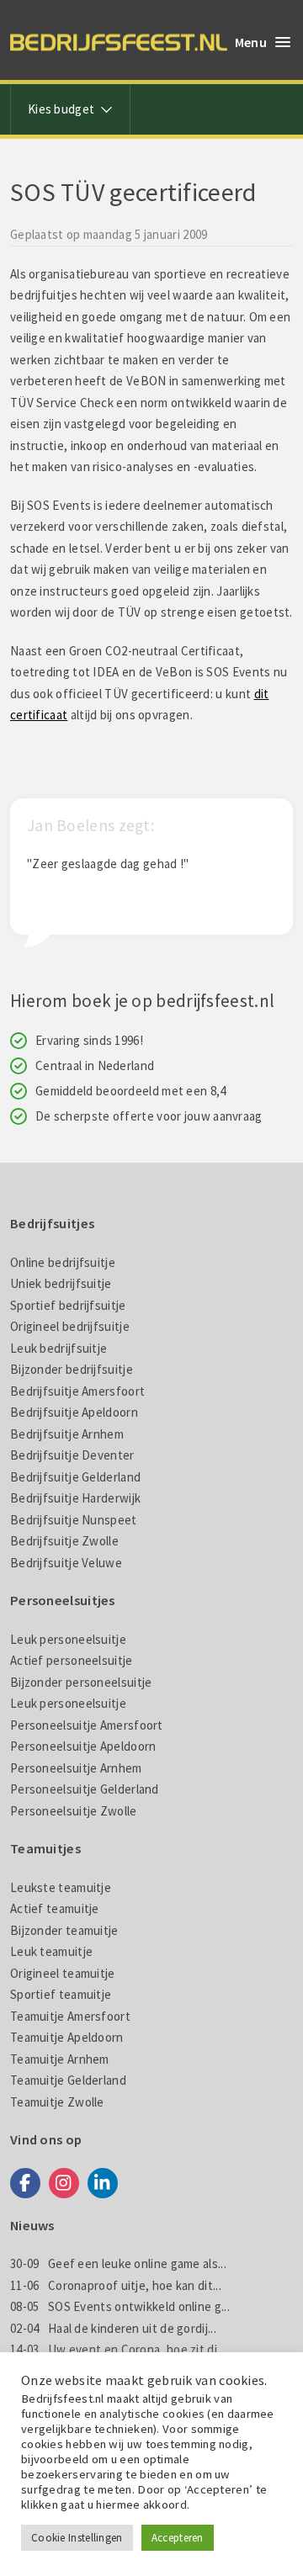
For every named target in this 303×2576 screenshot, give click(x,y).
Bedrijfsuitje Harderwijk (75, 1498)
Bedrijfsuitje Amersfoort (77, 1391)
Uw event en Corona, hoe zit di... (118, 2349)
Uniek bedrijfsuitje (61, 1283)
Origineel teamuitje (63, 1973)
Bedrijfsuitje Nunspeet (74, 1520)
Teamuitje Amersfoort (70, 2016)
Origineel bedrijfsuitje (70, 1326)
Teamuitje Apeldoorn (67, 2037)
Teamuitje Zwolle (57, 2102)
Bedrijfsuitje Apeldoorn (74, 1412)
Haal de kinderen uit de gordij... (113, 2328)
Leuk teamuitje (51, 1951)
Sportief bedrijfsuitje (68, 1305)
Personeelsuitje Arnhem (76, 1768)
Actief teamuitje (55, 1908)
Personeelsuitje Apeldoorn (83, 1746)
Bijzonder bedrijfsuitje (72, 1369)
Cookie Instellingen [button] (77, 2538)
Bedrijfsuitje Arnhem (67, 1434)
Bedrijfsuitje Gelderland (75, 1477)
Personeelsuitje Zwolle (74, 1811)
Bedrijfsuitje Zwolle (64, 1541)
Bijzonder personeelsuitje (81, 1682)
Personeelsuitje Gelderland (85, 1789)
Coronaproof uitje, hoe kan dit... (116, 2285)
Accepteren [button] (178, 2538)
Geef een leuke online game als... (118, 2263)
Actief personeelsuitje (72, 1660)
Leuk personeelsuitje (68, 1639)
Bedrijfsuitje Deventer (72, 1455)
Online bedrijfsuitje (63, 1262)
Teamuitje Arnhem (60, 2059)
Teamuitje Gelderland (68, 2080)
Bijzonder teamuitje (64, 1930)
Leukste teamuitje (61, 1887)
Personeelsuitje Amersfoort (87, 1725)
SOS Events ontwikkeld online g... (120, 2306)
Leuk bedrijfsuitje (58, 1348)
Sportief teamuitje (61, 1994)
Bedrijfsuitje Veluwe (66, 1563)
